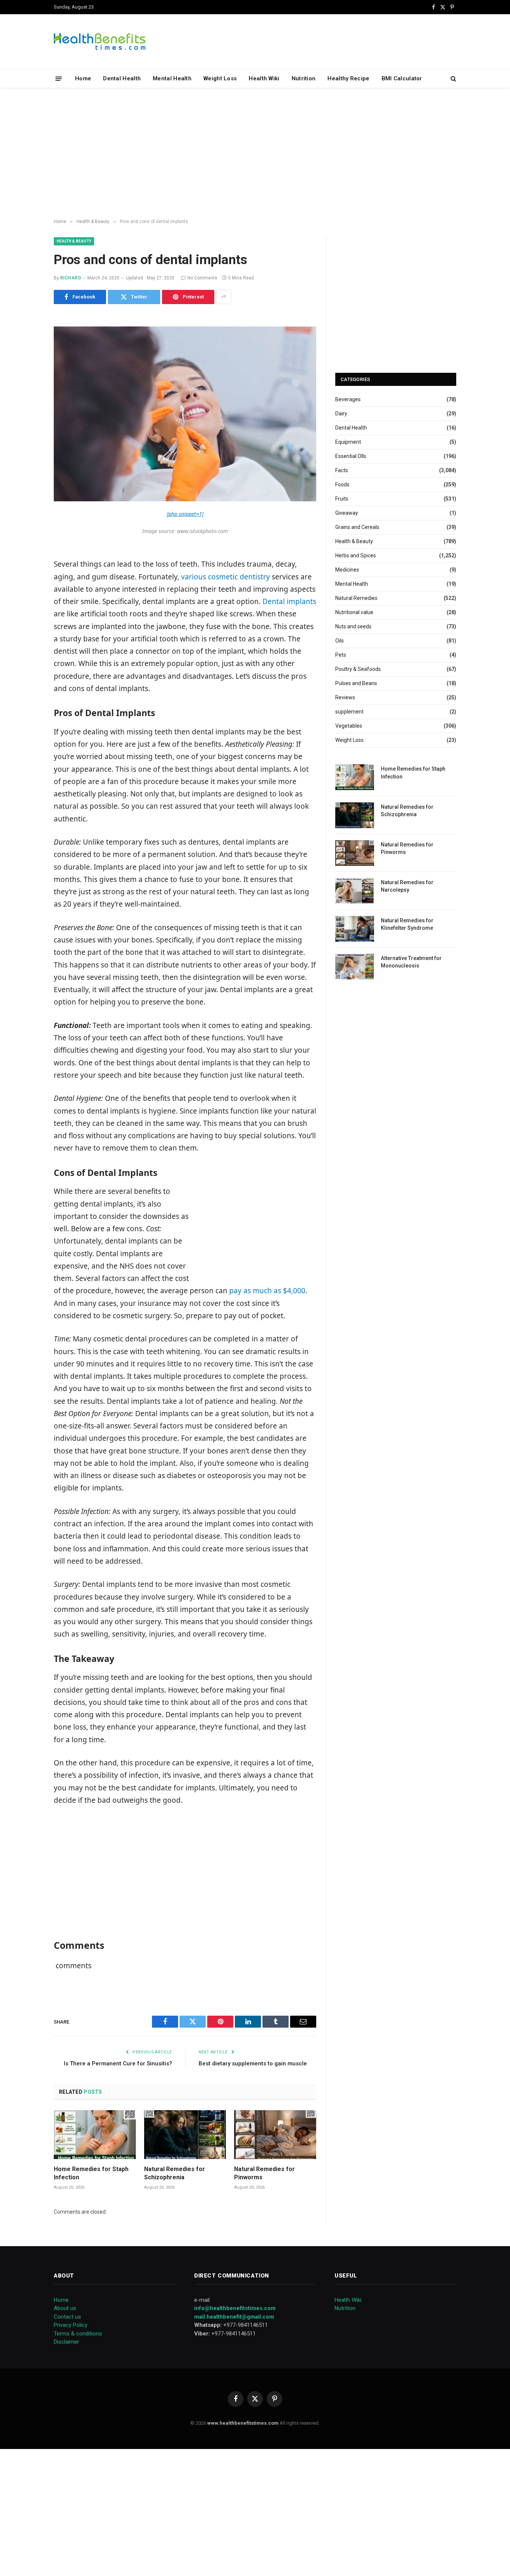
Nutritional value (354, 612)
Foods (342, 484)
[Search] (453, 79)
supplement (349, 712)
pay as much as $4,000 (267, 1291)
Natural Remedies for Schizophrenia (175, 2173)
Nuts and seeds (353, 626)
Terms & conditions (78, 2334)
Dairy (341, 414)
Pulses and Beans (356, 683)
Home (83, 78)
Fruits (342, 499)
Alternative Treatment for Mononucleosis (411, 962)
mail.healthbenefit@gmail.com (234, 2317)
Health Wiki (264, 78)
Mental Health (172, 78)
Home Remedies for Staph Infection (91, 2173)
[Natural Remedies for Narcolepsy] (355, 891)
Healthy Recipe (348, 78)
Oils (340, 641)
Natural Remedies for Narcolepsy (407, 886)
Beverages (348, 399)
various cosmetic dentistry (226, 577)
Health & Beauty (74, 241)
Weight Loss (220, 78)
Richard (71, 278)
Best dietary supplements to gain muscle (253, 2063)
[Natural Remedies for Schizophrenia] (185, 2135)
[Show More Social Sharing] (224, 297)
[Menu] (59, 78)
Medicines (347, 570)
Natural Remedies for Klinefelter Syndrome (407, 924)
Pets (341, 655)
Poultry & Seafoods (358, 669)
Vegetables (349, 726)
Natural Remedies (356, 598)
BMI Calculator (402, 78)
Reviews (345, 697)
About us (65, 2308)
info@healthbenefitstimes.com (235, 2308)
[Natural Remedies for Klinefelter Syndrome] (355, 929)
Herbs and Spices (356, 555)
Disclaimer (66, 2342)
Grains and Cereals (357, 527)
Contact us (67, 2317)
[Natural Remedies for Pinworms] (275, 2135)
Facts (342, 470)
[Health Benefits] (100, 41)
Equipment (348, 442)
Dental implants (289, 601)
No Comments (202, 278)
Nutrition (304, 78)
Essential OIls (351, 456)
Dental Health (122, 78)
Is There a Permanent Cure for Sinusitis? (118, 2063)
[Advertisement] (255, 154)
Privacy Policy (71, 2325)
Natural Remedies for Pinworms (265, 2173)
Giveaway (347, 513)
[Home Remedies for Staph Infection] (95, 2135)
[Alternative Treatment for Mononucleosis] (355, 967)
